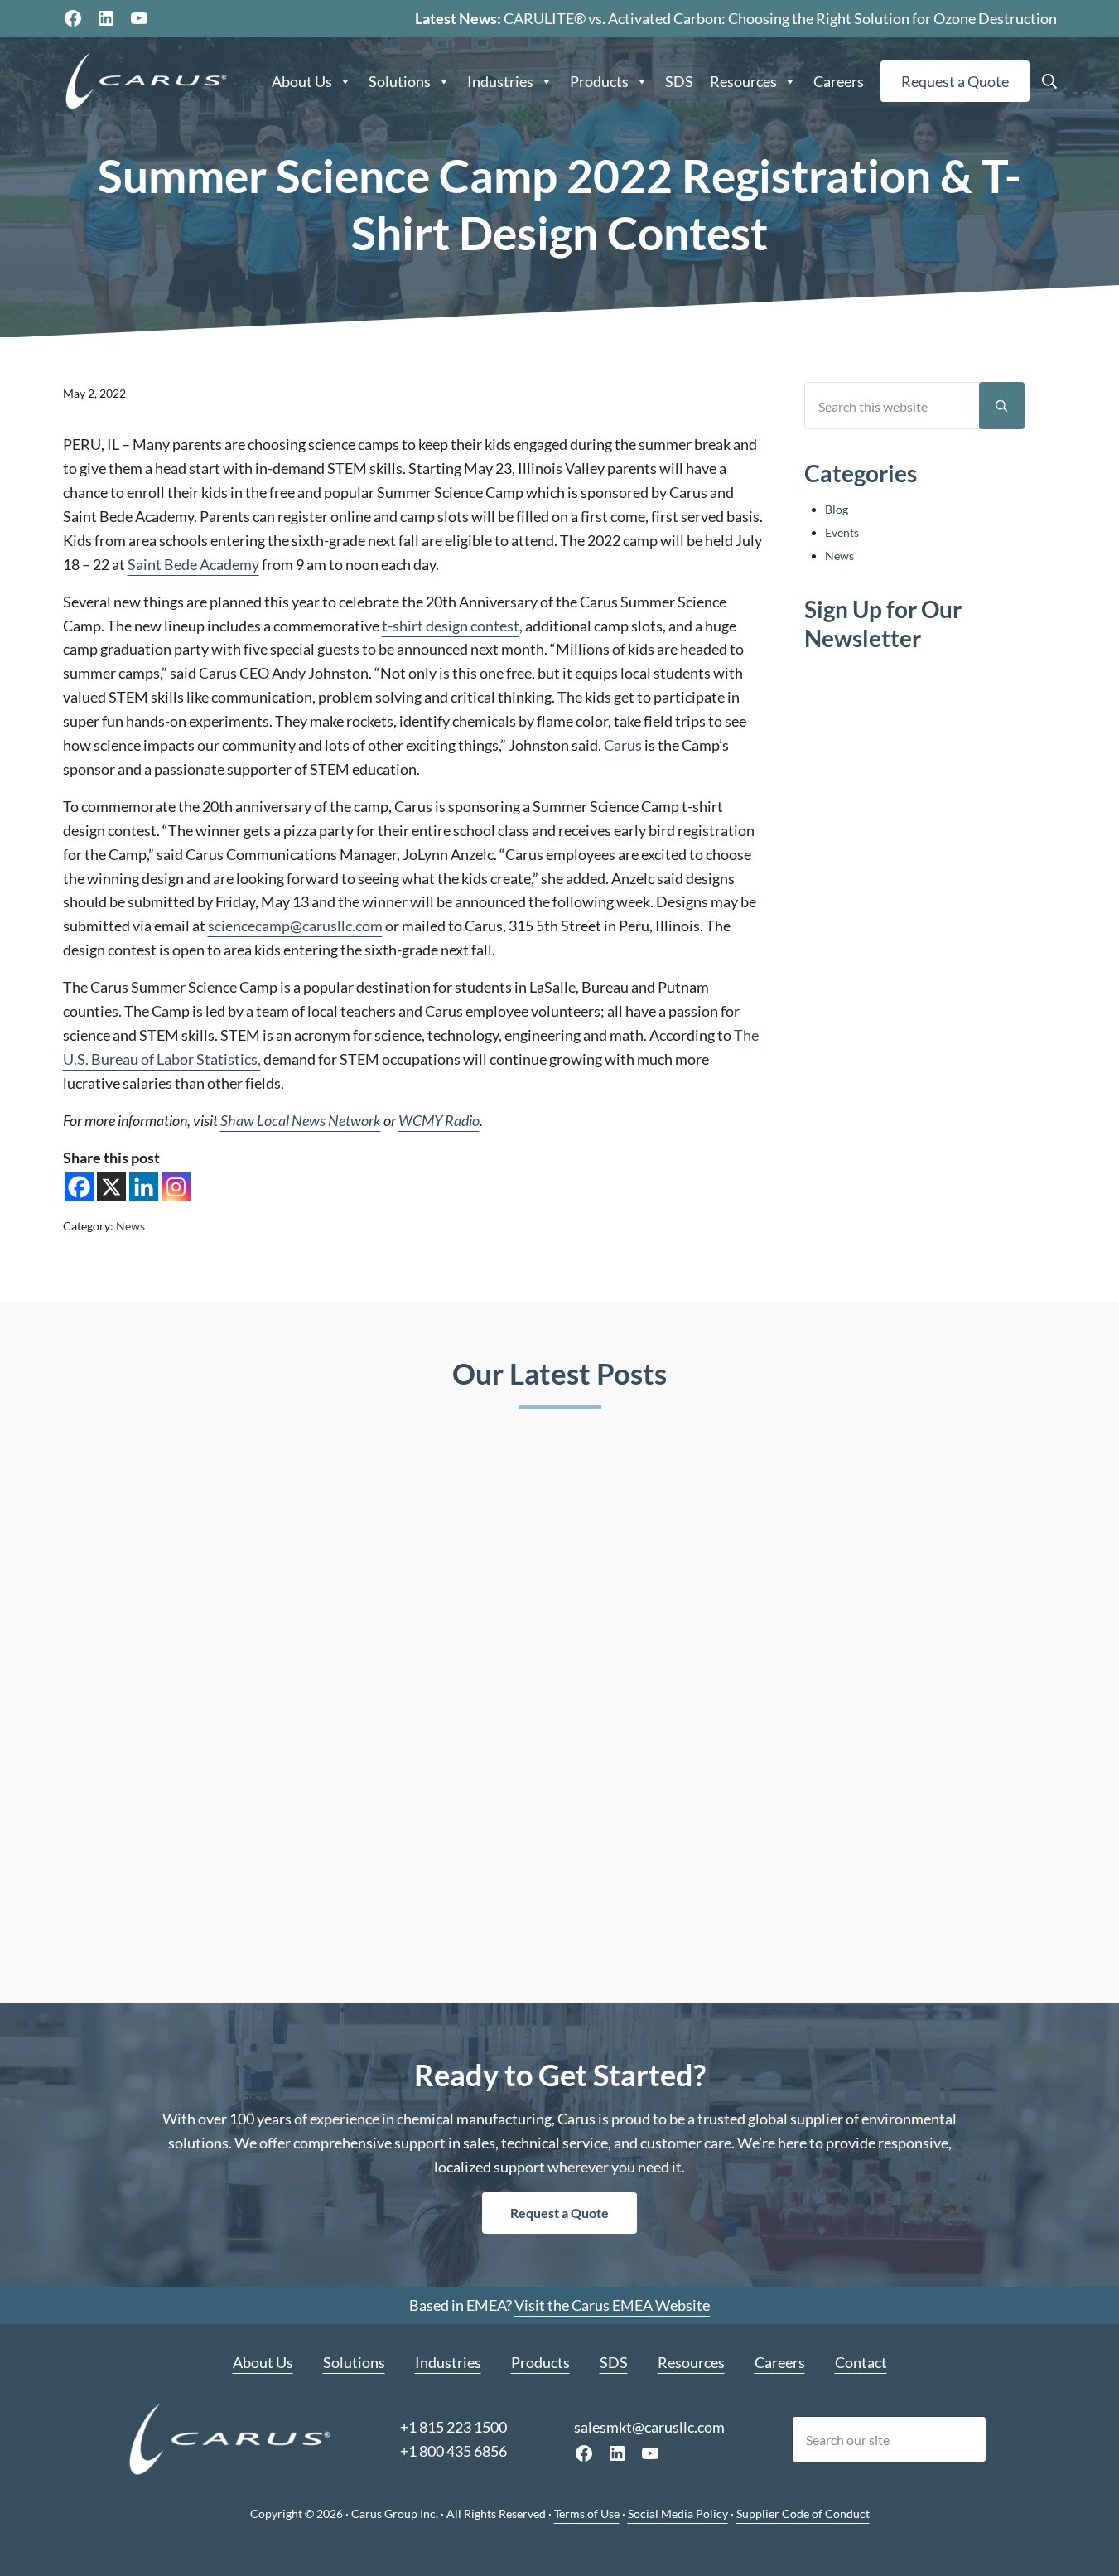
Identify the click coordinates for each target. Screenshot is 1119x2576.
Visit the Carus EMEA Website (612, 2305)
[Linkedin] (144, 1187)
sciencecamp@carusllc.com (295, 926)
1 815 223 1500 (458, 2427)
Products (599, 81)
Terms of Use (587, 2513)
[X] (111, 1187)
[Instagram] (176, 1187)
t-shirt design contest (451, 626)
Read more (136, 1916)
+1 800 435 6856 (453, 2451)
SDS (679, 81)
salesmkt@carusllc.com (649, 2427)
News (130, 1226)
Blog (837, 509)
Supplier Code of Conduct (803, 2513)
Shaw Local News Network (301, 1120)
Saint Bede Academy (193, 564)
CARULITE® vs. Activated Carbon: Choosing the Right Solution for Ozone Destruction (780, 18)
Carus (623, 745)
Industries (500, 81)
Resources (743, 81)
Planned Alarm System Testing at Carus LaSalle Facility (557, 1720)
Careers (839, 81)
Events (842, 532)
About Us (302, 81)
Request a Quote (955, 81)
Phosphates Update (840, 1708)
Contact (861, 2362)
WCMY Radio (439, 1120)
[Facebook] (79, 1187)
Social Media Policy (678, 2513)
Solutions (400, 81)
